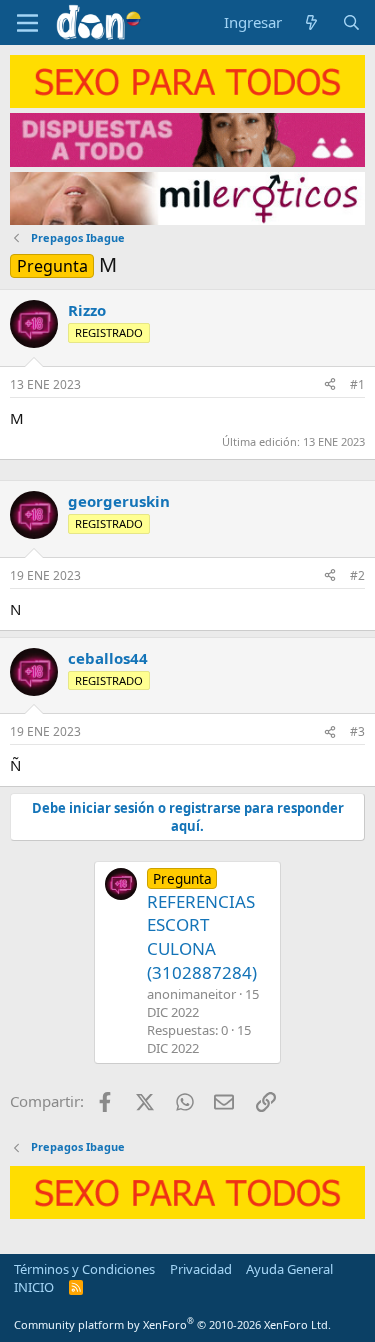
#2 (357, 575)
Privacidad (201, 1269)
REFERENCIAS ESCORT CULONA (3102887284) (202, 926)
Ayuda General (289, 1269)
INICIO (34, 1287)
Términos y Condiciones (84, 1269)
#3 (357, 731)
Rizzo (87, 310)
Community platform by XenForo (172, 1324)
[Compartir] (330, 385)
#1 (357, 384)
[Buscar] (351, 22)
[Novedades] (311, 22)
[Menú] (27, 23)
